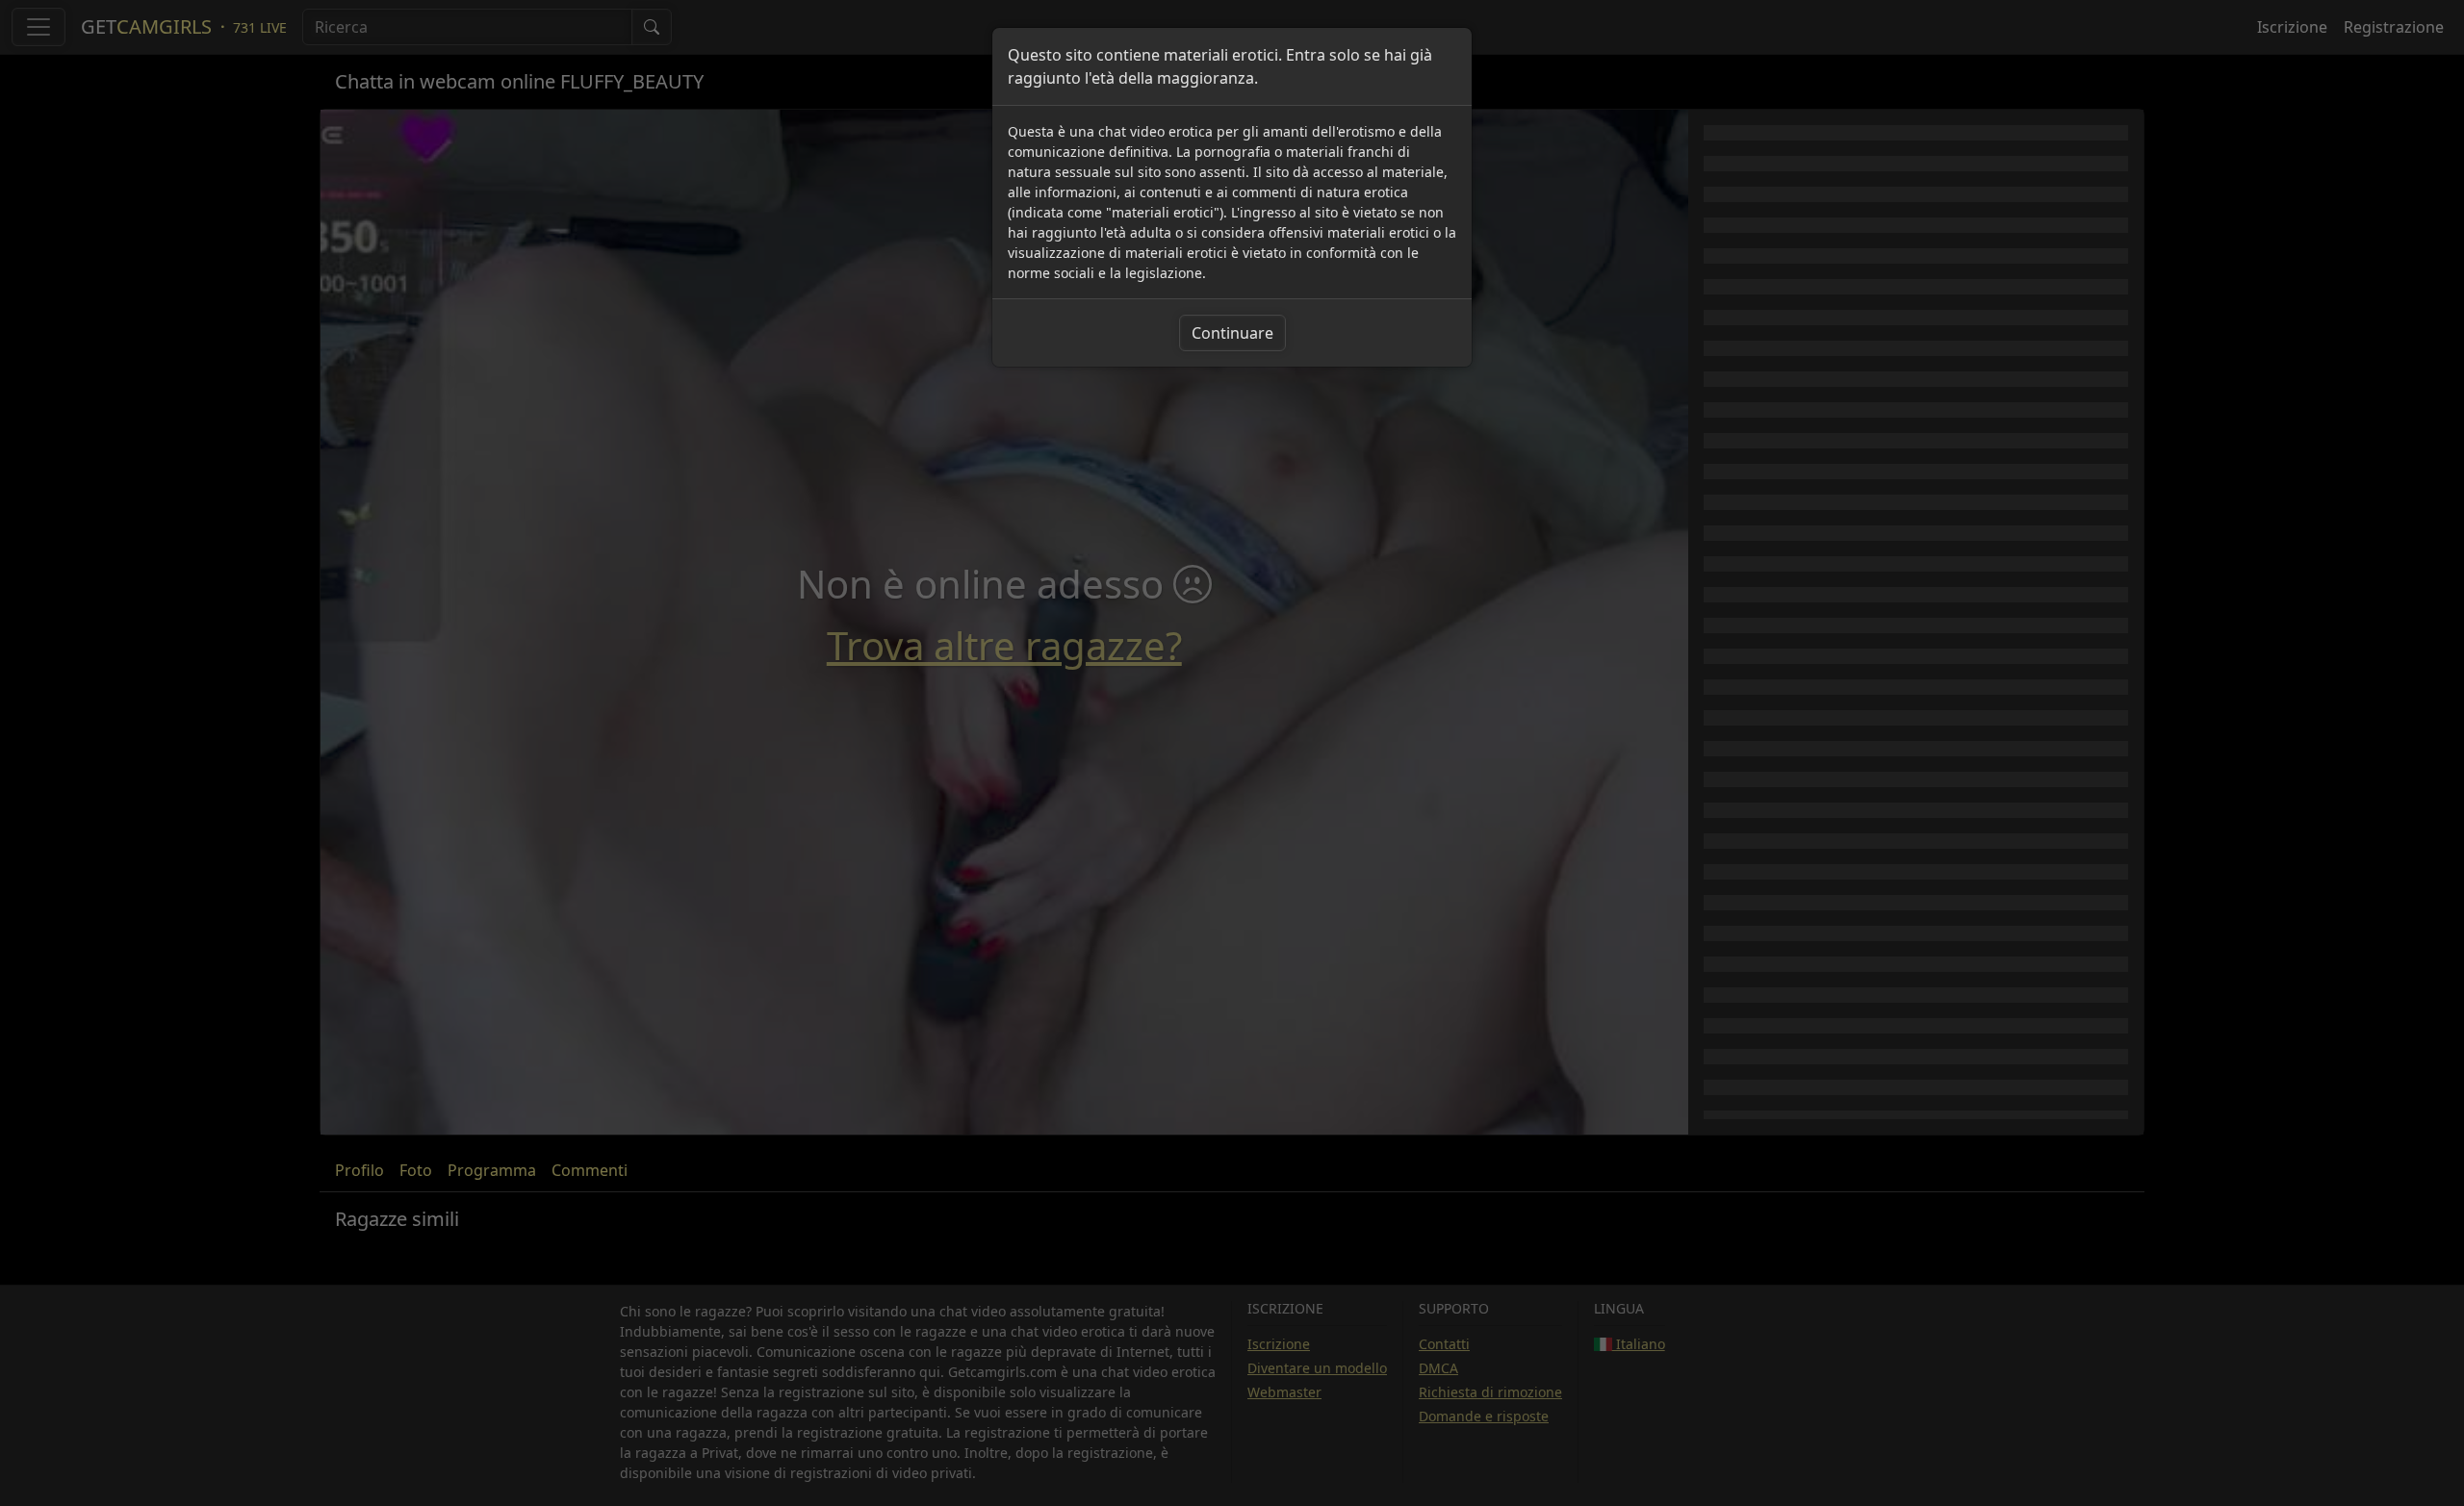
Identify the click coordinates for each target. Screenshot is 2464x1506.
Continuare (1232, 333)
